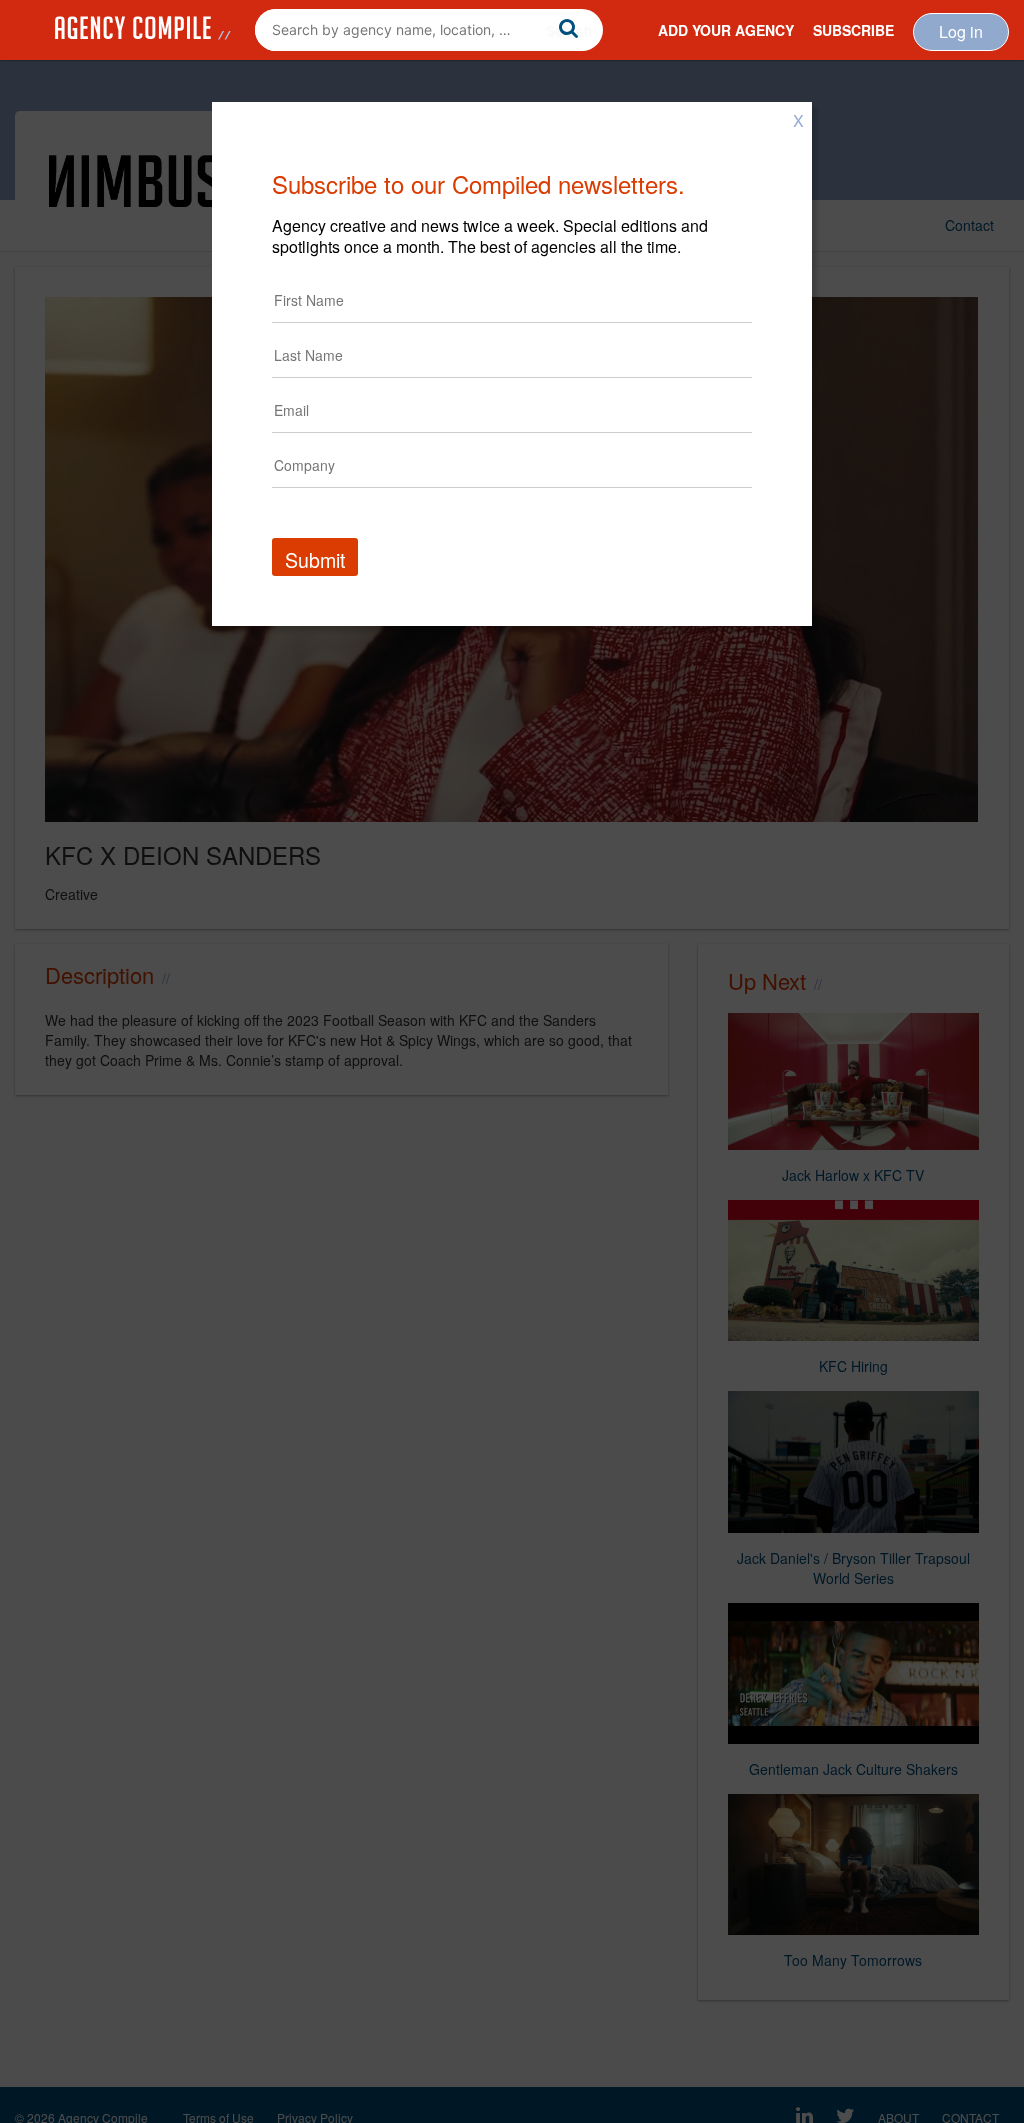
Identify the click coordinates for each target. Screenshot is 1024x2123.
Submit (315, 559)
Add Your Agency (726, 30)
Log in (961, 31)
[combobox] (429, 30)
